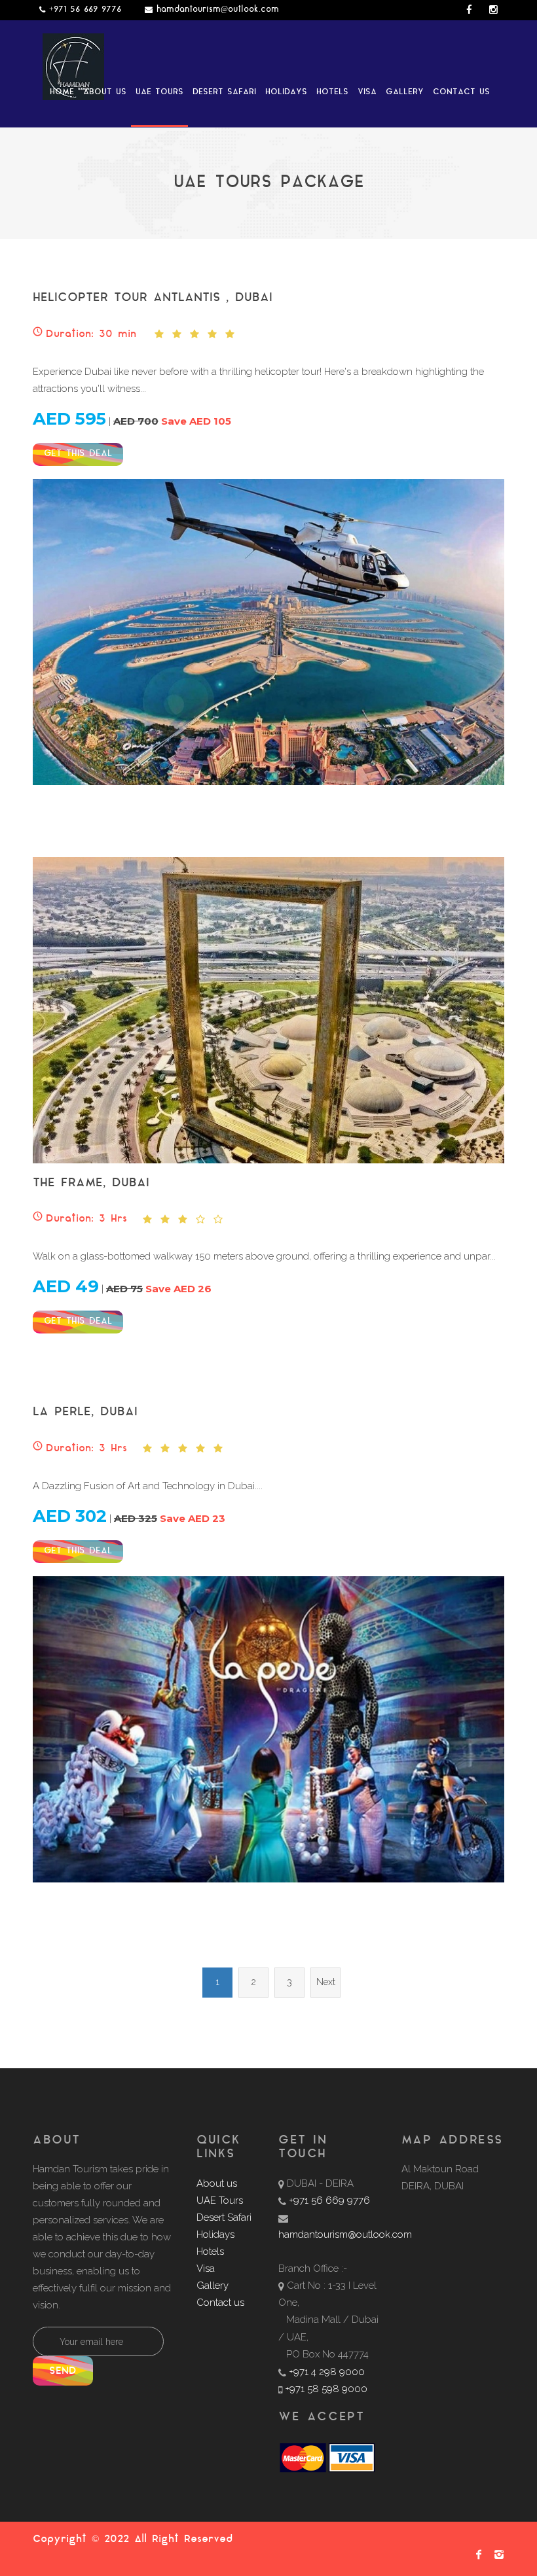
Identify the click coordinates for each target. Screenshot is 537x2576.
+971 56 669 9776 (85, 10)
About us (105, 92)
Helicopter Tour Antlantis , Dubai (153, 298)
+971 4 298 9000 (327, 2372)
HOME (62, 92)
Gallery (405, 92)
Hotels (332, 92)
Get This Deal (78, 454)
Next (326, 1982)
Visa (367, 92)
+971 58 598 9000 (326, 2389)
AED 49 (66, 1286)
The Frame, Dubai (91, 1183)
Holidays (286, 92)
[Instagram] (497, 2557)
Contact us (461, 92)
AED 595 (69, 419)
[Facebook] (476, 2557)
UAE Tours (159, 92)
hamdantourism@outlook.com (218, 10)
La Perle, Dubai (85, 1412)
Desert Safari (224, 92)
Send (63, 2372)
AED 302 (70, 1516)
